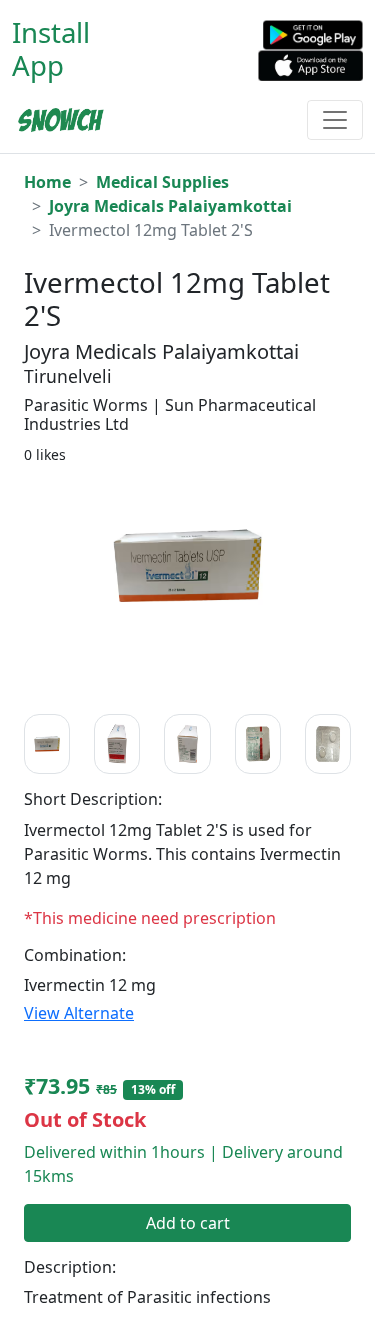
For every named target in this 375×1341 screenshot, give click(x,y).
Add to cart (188, 1223)
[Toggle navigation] (335, 120)
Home (47, 182)
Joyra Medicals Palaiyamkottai (170, 206)
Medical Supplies (162, 182)
